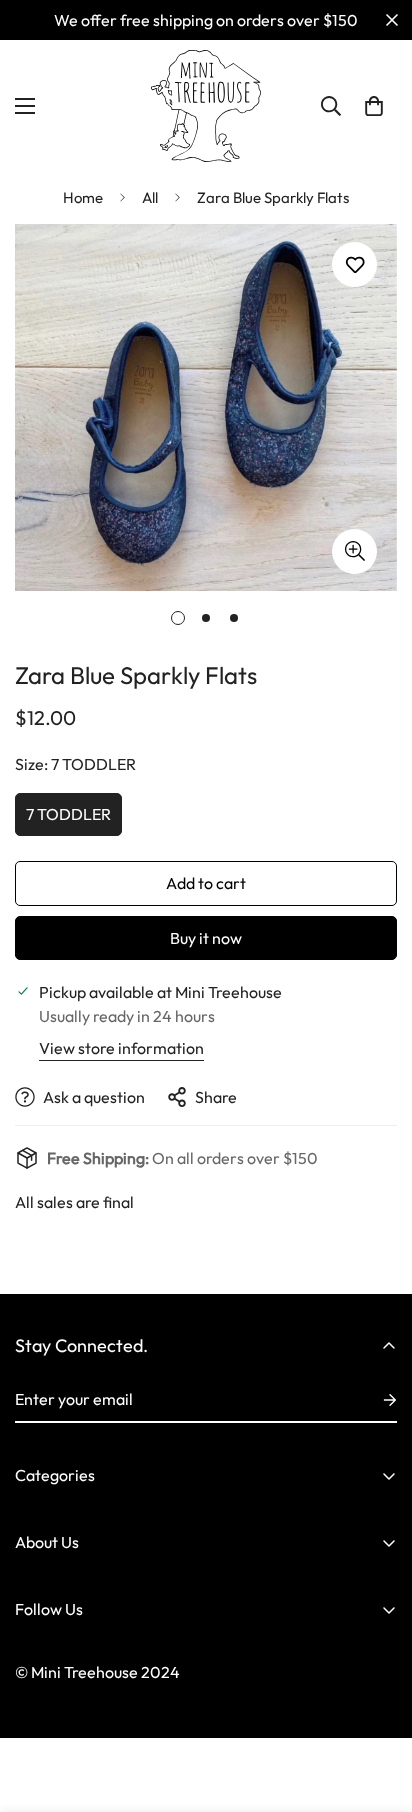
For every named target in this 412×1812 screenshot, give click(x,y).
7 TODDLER (68, 814)
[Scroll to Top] (376, 1706)
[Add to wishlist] (354, 264)
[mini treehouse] (206, 106)
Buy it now (206, 938)
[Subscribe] (374, 1400)
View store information (121, 1048)
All (150, 197)
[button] (374, 106)
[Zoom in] (354, 551)
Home (83, 197)
